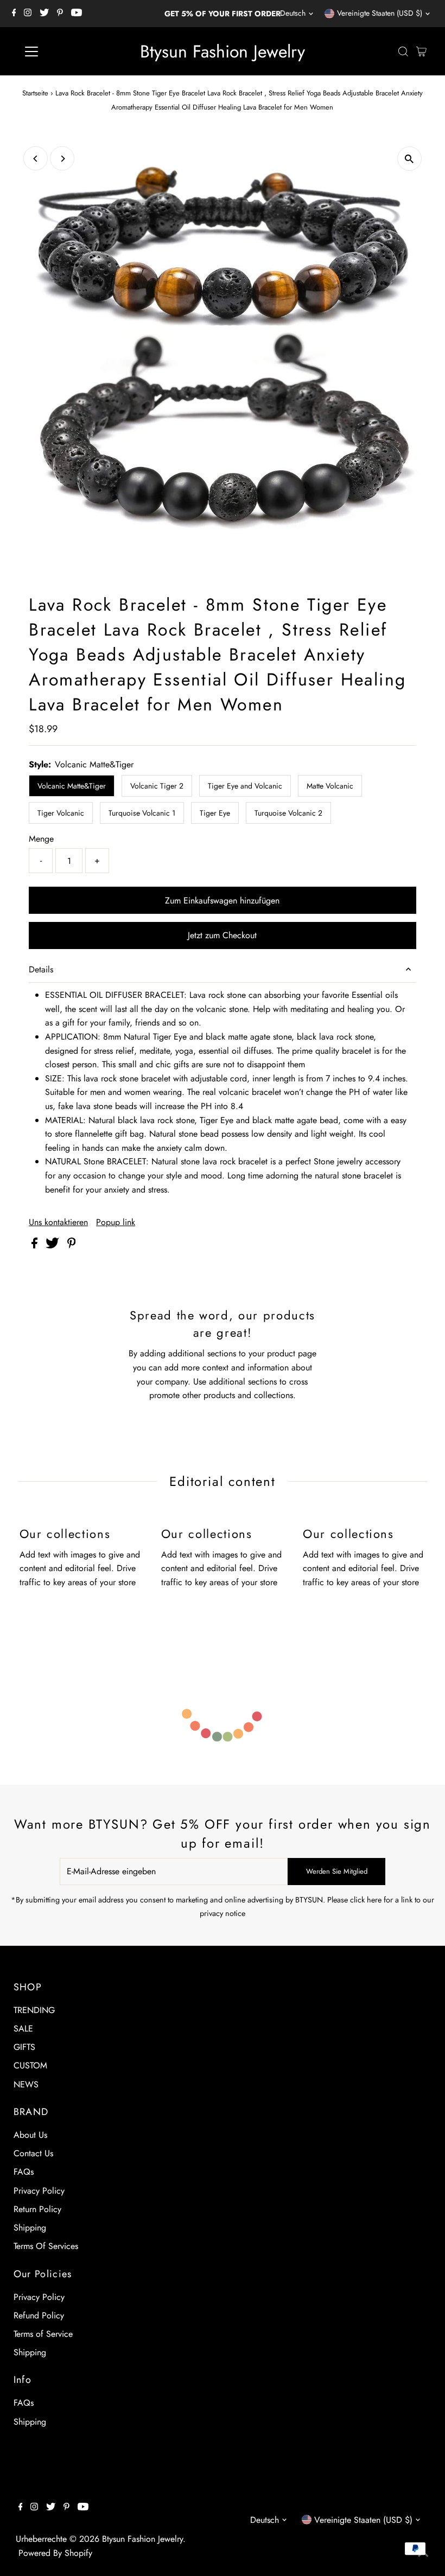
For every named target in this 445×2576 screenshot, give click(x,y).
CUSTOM (30, 2065)
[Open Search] (403, 52)
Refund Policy (39, 2315)
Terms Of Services (46, 2246)
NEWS (26, 2084)
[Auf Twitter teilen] (54, 1245)
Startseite (35, 93)
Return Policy (37, 2209)
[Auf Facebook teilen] (36, 1245)
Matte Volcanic (330, 786)
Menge (41, 839)
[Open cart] (421, 52)
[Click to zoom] (409, 159)
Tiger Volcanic (61, 813)
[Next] (62, 159)
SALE (23, 2029)
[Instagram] (28, 14)
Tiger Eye (215, 813)
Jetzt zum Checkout (222, 935)
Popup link (116, 1222)
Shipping (30, 2228)
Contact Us (33, 2153)
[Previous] (36, 159)
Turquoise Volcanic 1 (142, 813)
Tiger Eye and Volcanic (245, 786)
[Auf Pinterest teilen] (72, 1245)
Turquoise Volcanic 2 (288, 813)
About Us (30, 2135)
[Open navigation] (66, 52)
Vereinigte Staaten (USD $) (380, 13)
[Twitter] (44, 14)
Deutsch (293, 13)
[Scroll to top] (423, 2554)
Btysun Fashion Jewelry (223, 52)
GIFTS (24, 2047)
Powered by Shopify (55, 2553)
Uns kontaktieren (58, 1222)
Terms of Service (43, 2334)
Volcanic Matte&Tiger (72, 786)
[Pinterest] (60, 14)
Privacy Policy (39, 2191)
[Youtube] (77, 14)
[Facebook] (14, 14)
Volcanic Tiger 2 (157, 786)
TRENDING (34, 2010)
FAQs (24, 2172)
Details (41, 969)
